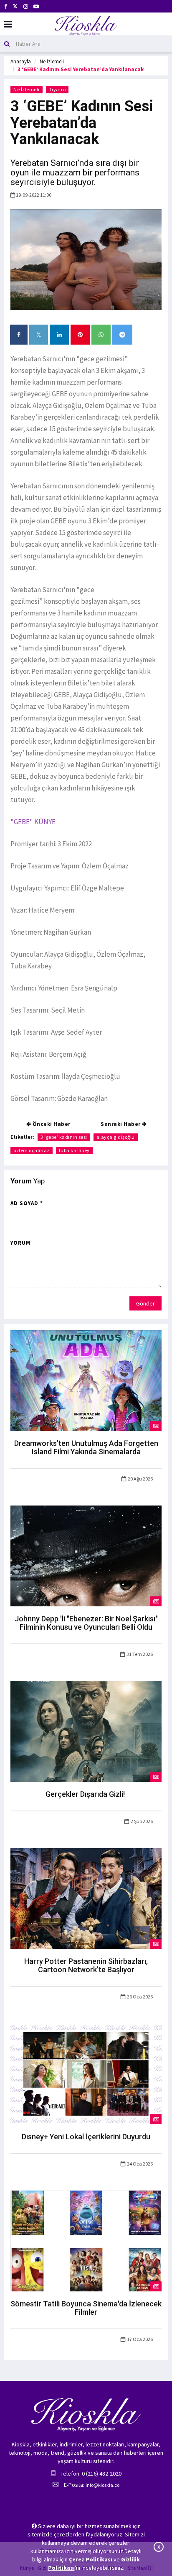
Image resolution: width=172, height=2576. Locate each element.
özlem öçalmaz (32, 1150)
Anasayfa (21, 61)
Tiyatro (57, 89)
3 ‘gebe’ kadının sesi (64, 1137)
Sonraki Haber (121, 1124)
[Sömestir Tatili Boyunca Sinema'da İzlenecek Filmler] (86, 2241)
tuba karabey (74, 1150)
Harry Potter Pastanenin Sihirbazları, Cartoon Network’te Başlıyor (86, 1965)
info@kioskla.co (102, 2485)
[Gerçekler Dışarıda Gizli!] (86, 1731)
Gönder (145, 1303)
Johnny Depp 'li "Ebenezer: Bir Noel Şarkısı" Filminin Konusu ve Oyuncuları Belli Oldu (86, 1623)
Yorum (20, 1243)
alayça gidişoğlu (116, 1137)
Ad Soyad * (27, 1203)
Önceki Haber (51, 1124)
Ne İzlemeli (52, 61)
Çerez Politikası (91, 2559)
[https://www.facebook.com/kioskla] (6, 6)
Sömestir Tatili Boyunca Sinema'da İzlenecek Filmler (86, 2308)
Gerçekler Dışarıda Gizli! (86, 1794)
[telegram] (122, 335)
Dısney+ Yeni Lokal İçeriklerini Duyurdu (86, 2137)
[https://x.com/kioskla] (15, 6)
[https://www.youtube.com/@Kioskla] (36, 6)
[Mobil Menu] (8, 24)
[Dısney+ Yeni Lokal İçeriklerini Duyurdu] (86, 2073)
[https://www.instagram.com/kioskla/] (26, 6)
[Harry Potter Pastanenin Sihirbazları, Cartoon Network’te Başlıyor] (86, 1898)
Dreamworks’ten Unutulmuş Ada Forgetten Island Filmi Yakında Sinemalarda (86, 1447)
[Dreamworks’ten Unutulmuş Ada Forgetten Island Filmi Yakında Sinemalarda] (86, 1380)
